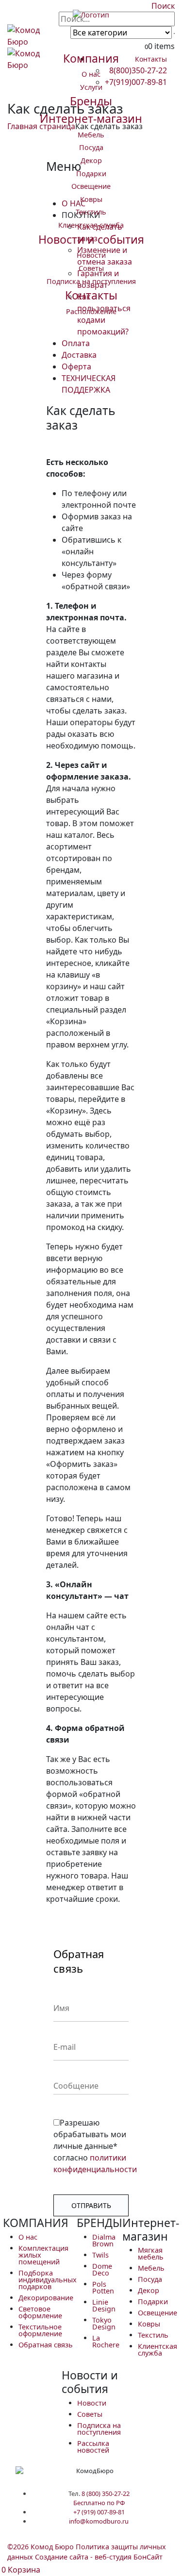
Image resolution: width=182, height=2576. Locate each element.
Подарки (91, 174)
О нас (91, 74)
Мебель (91, 135)
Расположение (91, 311)
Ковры (91, 199)
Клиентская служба (91, 225)
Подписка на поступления (91, 281)
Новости (91, 255)
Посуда (91, 147)
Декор (91, 160)
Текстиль (91, 212)
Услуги (91, 87)
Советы (91, 268)
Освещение (91, 186)
